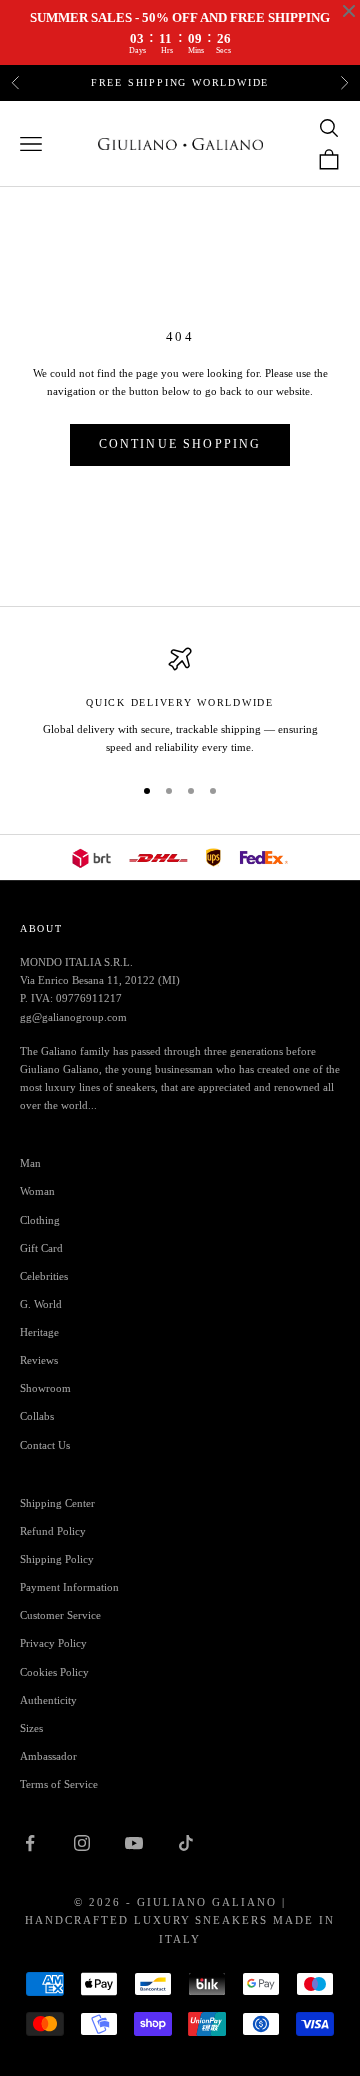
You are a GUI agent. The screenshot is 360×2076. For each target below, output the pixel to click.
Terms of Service (59, 1784)
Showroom (45, 1388)
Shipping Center (57, 1503)
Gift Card (41, 1248)
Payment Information (69, 1587)
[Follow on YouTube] (134, 1843)
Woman (37, 1191)
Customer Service (60, 1615)
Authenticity (48, 1700)
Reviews (39, 1360)
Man (30, 1163)
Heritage (39, 1332)
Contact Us (45, 1445)
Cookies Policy (54, 1672)
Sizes (31, 1728)
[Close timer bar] (349, 11)
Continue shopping (180, 444)
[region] (180, 701)
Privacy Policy (53, 1643)
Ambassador (48, 1756)
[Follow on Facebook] (30, 1843)
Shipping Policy (57, 1559)
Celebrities (44, 1276)
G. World (41, 1304)
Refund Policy (53, 1531)
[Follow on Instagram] (82, 1843)
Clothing (40, 1220)
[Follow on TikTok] (186, 1843)
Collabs (37, 1416)
